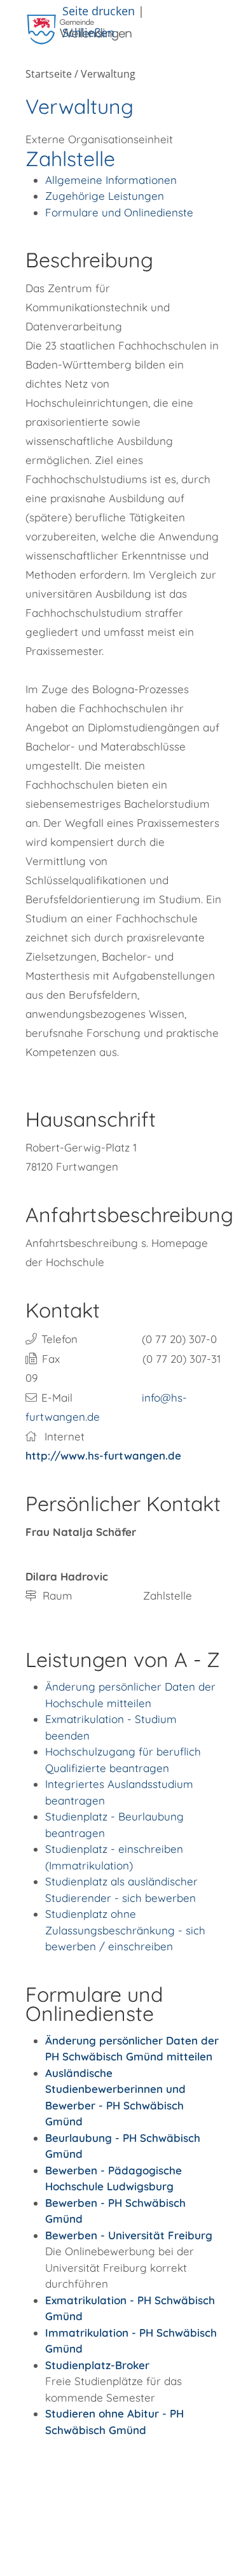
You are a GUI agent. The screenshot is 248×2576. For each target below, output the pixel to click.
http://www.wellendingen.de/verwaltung (77, 2490)
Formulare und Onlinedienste (119, 212)
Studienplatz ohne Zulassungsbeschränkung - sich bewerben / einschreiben (125, 1930)
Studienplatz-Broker (97, 2365)
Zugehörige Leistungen (105, 196)
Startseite (49, 74)
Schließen (88, 32)
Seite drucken (99, 11)
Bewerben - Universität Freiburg (129, 2235)
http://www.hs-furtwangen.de (103, 1455)
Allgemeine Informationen (111, 180)
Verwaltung (108, 74)
